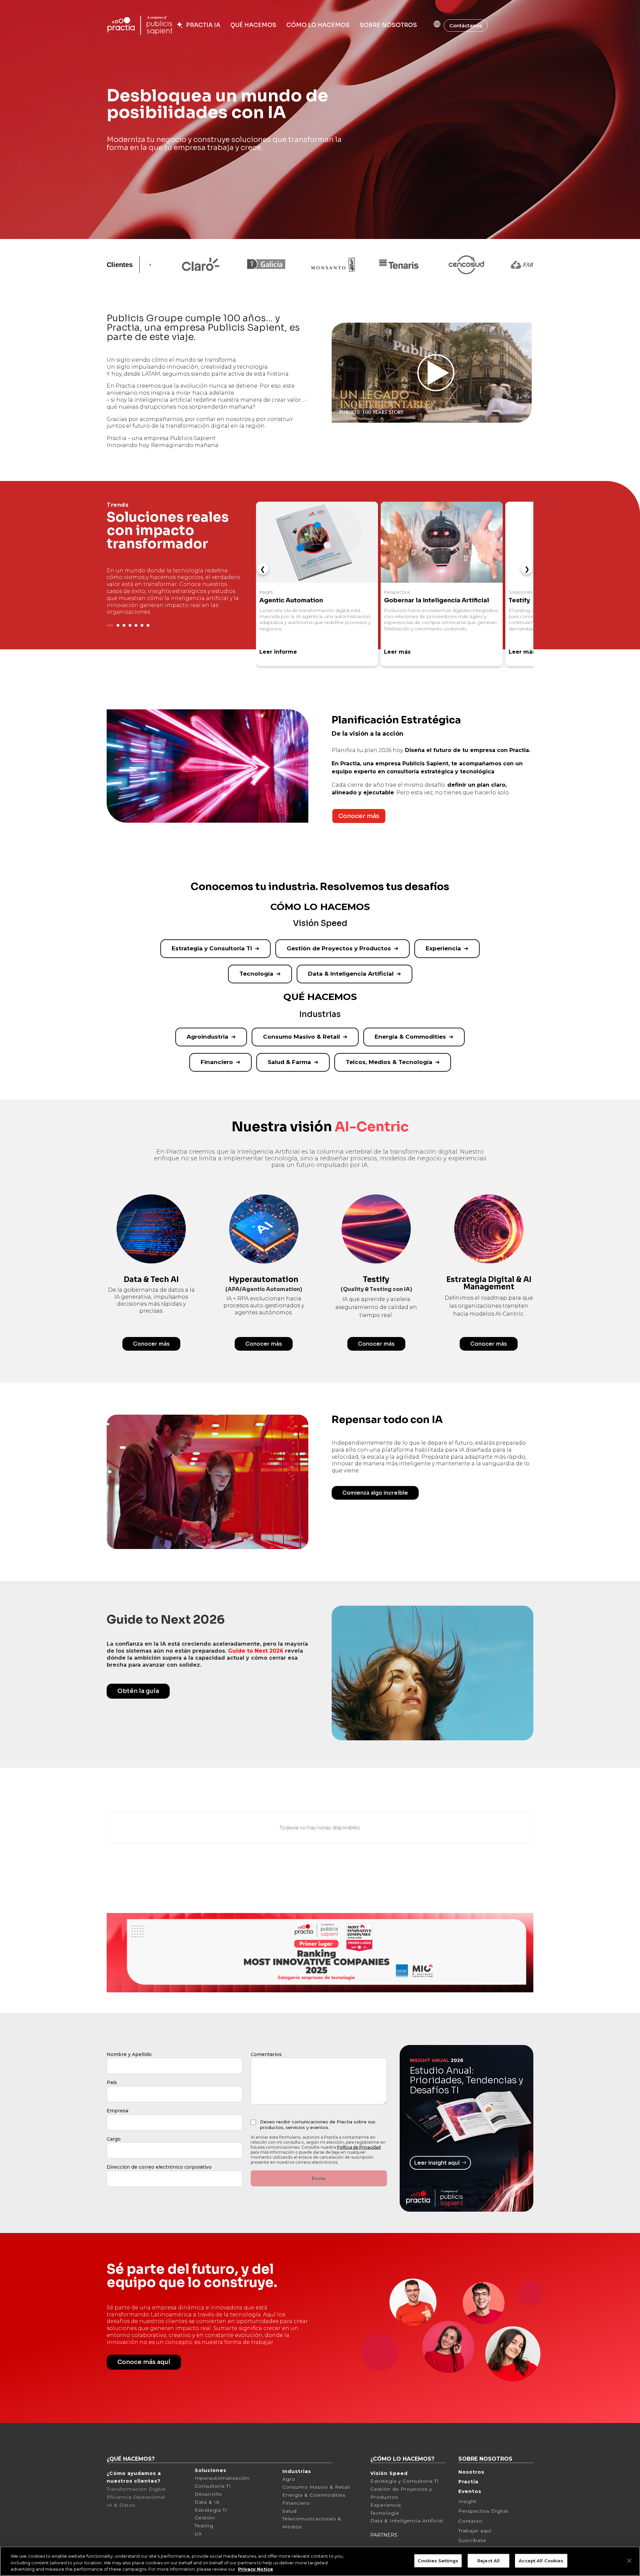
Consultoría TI (213, 2486)
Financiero (217, 1062)
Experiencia (443, 948)
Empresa (117, 2111)
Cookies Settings (438, 2560)
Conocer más (359, 816)
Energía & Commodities (410, 1037)
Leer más (397, 652)
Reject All (488, 2560)
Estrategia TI (211, 2510)
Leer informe (278, 652)
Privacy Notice (255, 2569)
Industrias (297, 2471)
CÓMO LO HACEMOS (318, 25)
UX (198, 2534)
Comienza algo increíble (375, 1493)
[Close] (629, 2561)
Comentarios (266, 2054)
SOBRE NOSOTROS (388, 25)
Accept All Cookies (541, 2560)
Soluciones (210, 2470)
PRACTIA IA (202, 25)
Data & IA (207, 2502)
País (112, 2082)
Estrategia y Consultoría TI (212, 948)
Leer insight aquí (437, 2163)
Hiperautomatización (222, 2478)
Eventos (470, 2491)
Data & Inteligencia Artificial (351, 974)
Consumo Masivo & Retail (301, 1037)
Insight (467, 2501)
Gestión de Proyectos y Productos (339, 948)
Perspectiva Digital (483, 2511)
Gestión (205, 2518)
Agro (289, 2479)
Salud (289, 2511)
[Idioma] (430, 24)
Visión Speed (389, 2473)
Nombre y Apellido (129, 2054)
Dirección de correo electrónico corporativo (159, 2167)
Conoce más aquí (144, 2362)
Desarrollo (208, 2494)
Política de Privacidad (359, 2147)
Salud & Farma (289, 1062)
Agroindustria (207, 1037)
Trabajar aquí (475, 2531)
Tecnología (256, 974)
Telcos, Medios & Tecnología (389, 1062)
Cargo (114, 2139)
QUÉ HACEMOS (253, 25)
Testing (204, 2526)
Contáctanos (466, 25)
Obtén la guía (138, 1691)
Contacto (470, 2521)
